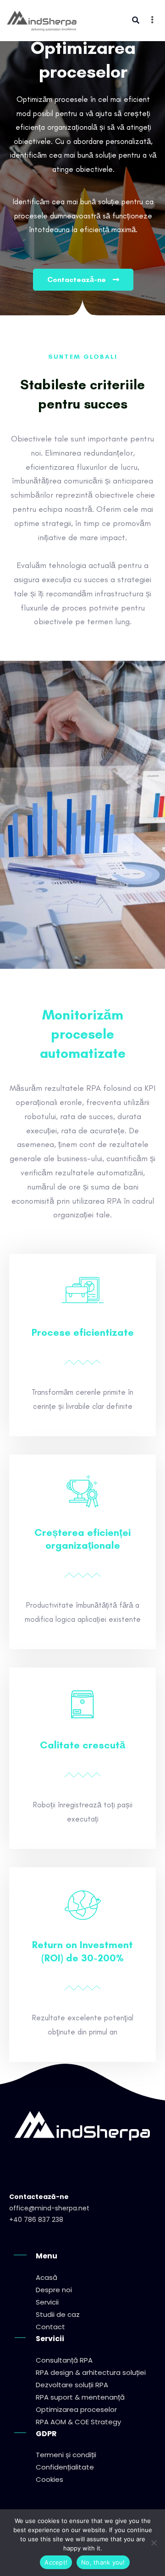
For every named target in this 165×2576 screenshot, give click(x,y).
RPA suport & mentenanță (80, 2397)
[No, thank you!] (154, 2543)
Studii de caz (58, 2314)
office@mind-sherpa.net (49, 2208)
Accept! (56, 2562)
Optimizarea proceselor (76, 2409)
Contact (50, 2327)
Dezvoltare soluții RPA (72, 2385)
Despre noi (54, 2290)
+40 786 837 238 (36, 2220)
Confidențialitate (65, 2467)
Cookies (49, 2479)
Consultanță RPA (64, 2360)
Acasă (47, 2277)
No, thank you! (103, 2562)
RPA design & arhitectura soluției (91, 2372)
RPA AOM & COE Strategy (78, 2422)
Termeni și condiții (66, 2455)
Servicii (47, 2302)
